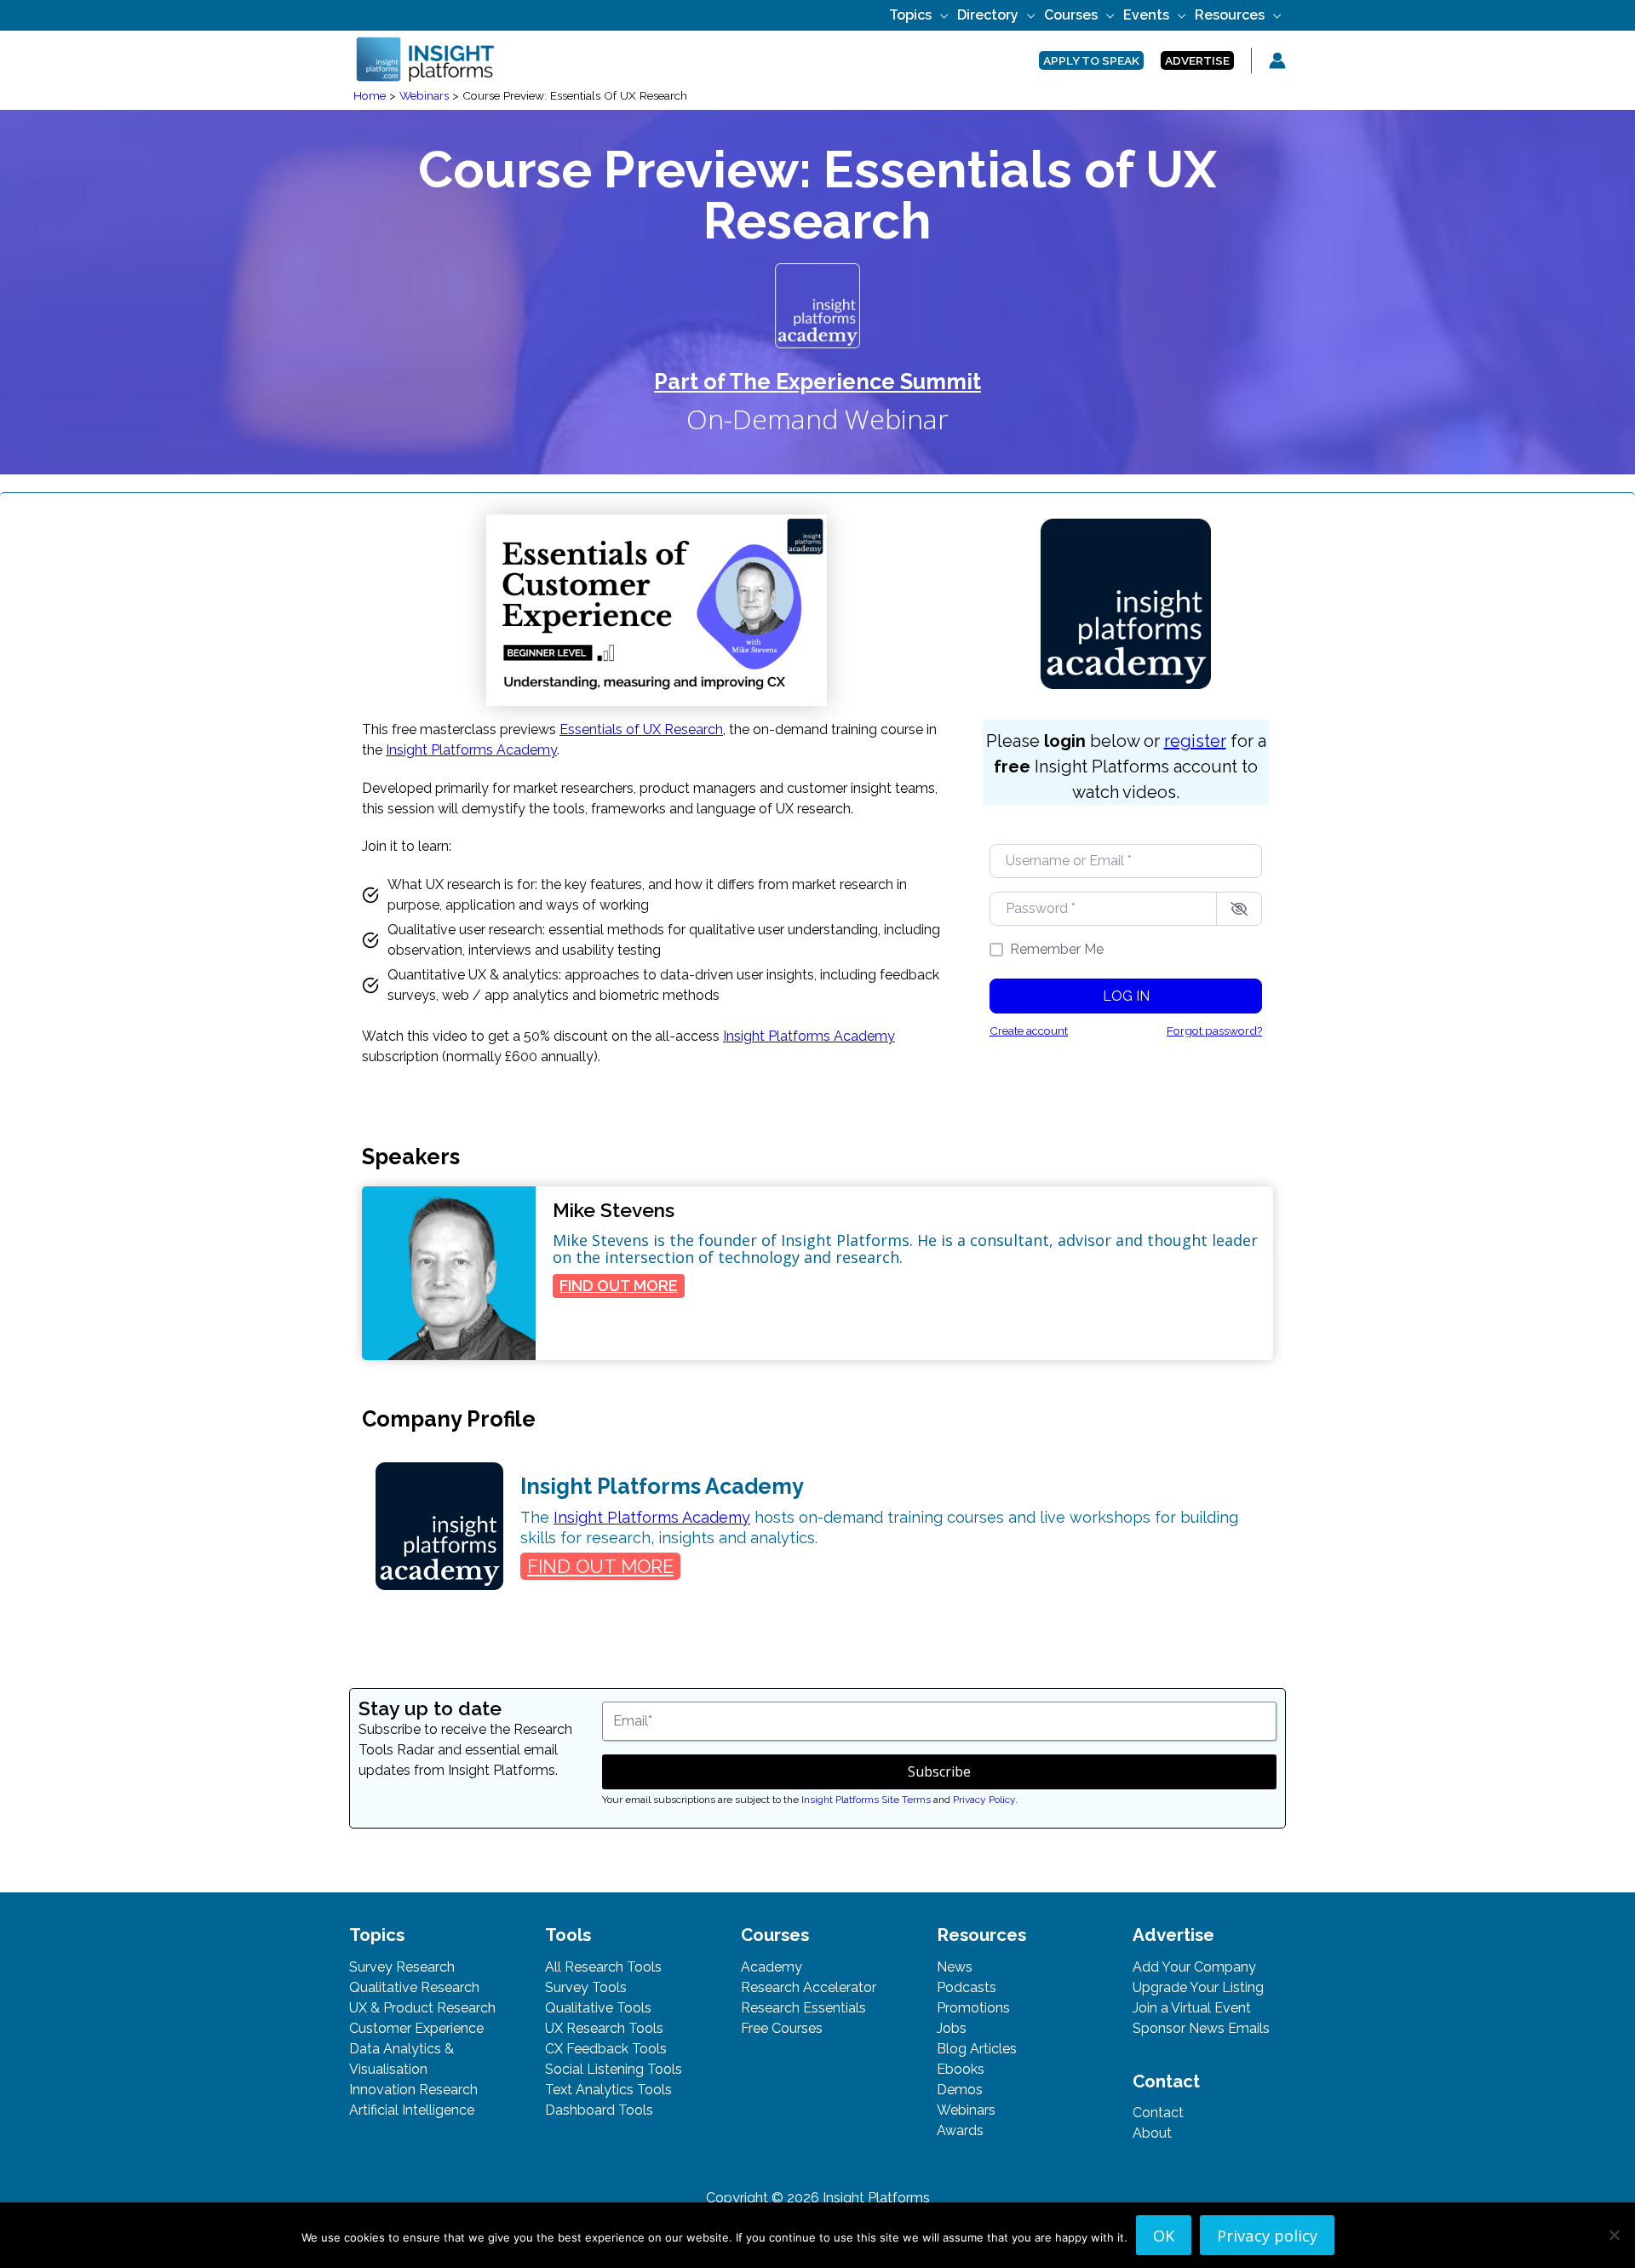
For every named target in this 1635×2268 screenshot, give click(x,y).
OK (1164, 2235)
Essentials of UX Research (641, 729)
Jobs (952, 2028)
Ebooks (961, 2069)
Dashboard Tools (599, 2110)
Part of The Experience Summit (817, 382)
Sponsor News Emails (1201, 2028)
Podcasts (967, 1987)
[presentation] (449, 1273)
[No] (1614, 2235)
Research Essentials (803, 2008)
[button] (940, 15)
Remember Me (1057, 949)
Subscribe (939, 1771)
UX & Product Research (422, 2008)
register (1195, 741)
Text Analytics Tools (608, 2090)
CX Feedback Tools (606, 2049)
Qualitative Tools (598, 2008)
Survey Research (402, 1967)
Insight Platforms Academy (471, 750)
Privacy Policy (984, 1800)
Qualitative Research (414, 1987)
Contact (1158, 2113)
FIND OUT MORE (622, 1287)
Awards (960, 2130)
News (955, 1967)
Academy (772, 1967)
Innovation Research (413, 2090)
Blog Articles (977, 2049)
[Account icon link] (1277, 60)
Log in (1126, 996)
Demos (960, 2090)
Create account (1029, 1031)
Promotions (973, 2008)
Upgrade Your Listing (1198, 1987)
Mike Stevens (614, 1210)
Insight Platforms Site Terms (866, 1800)
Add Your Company (1194, 1967)
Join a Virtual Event (1192, 2008)
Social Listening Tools (614, 2069)
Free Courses (782, 2028)
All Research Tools (603, 1967)
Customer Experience (416, 2028)
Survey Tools (586, 1987)
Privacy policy (1267, 2235)
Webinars (966, 2110)
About (1152, 2133)
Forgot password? (1214, 1031)
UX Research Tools (604, 2028)
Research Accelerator (809, 1987)
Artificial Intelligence (412, 2110)
